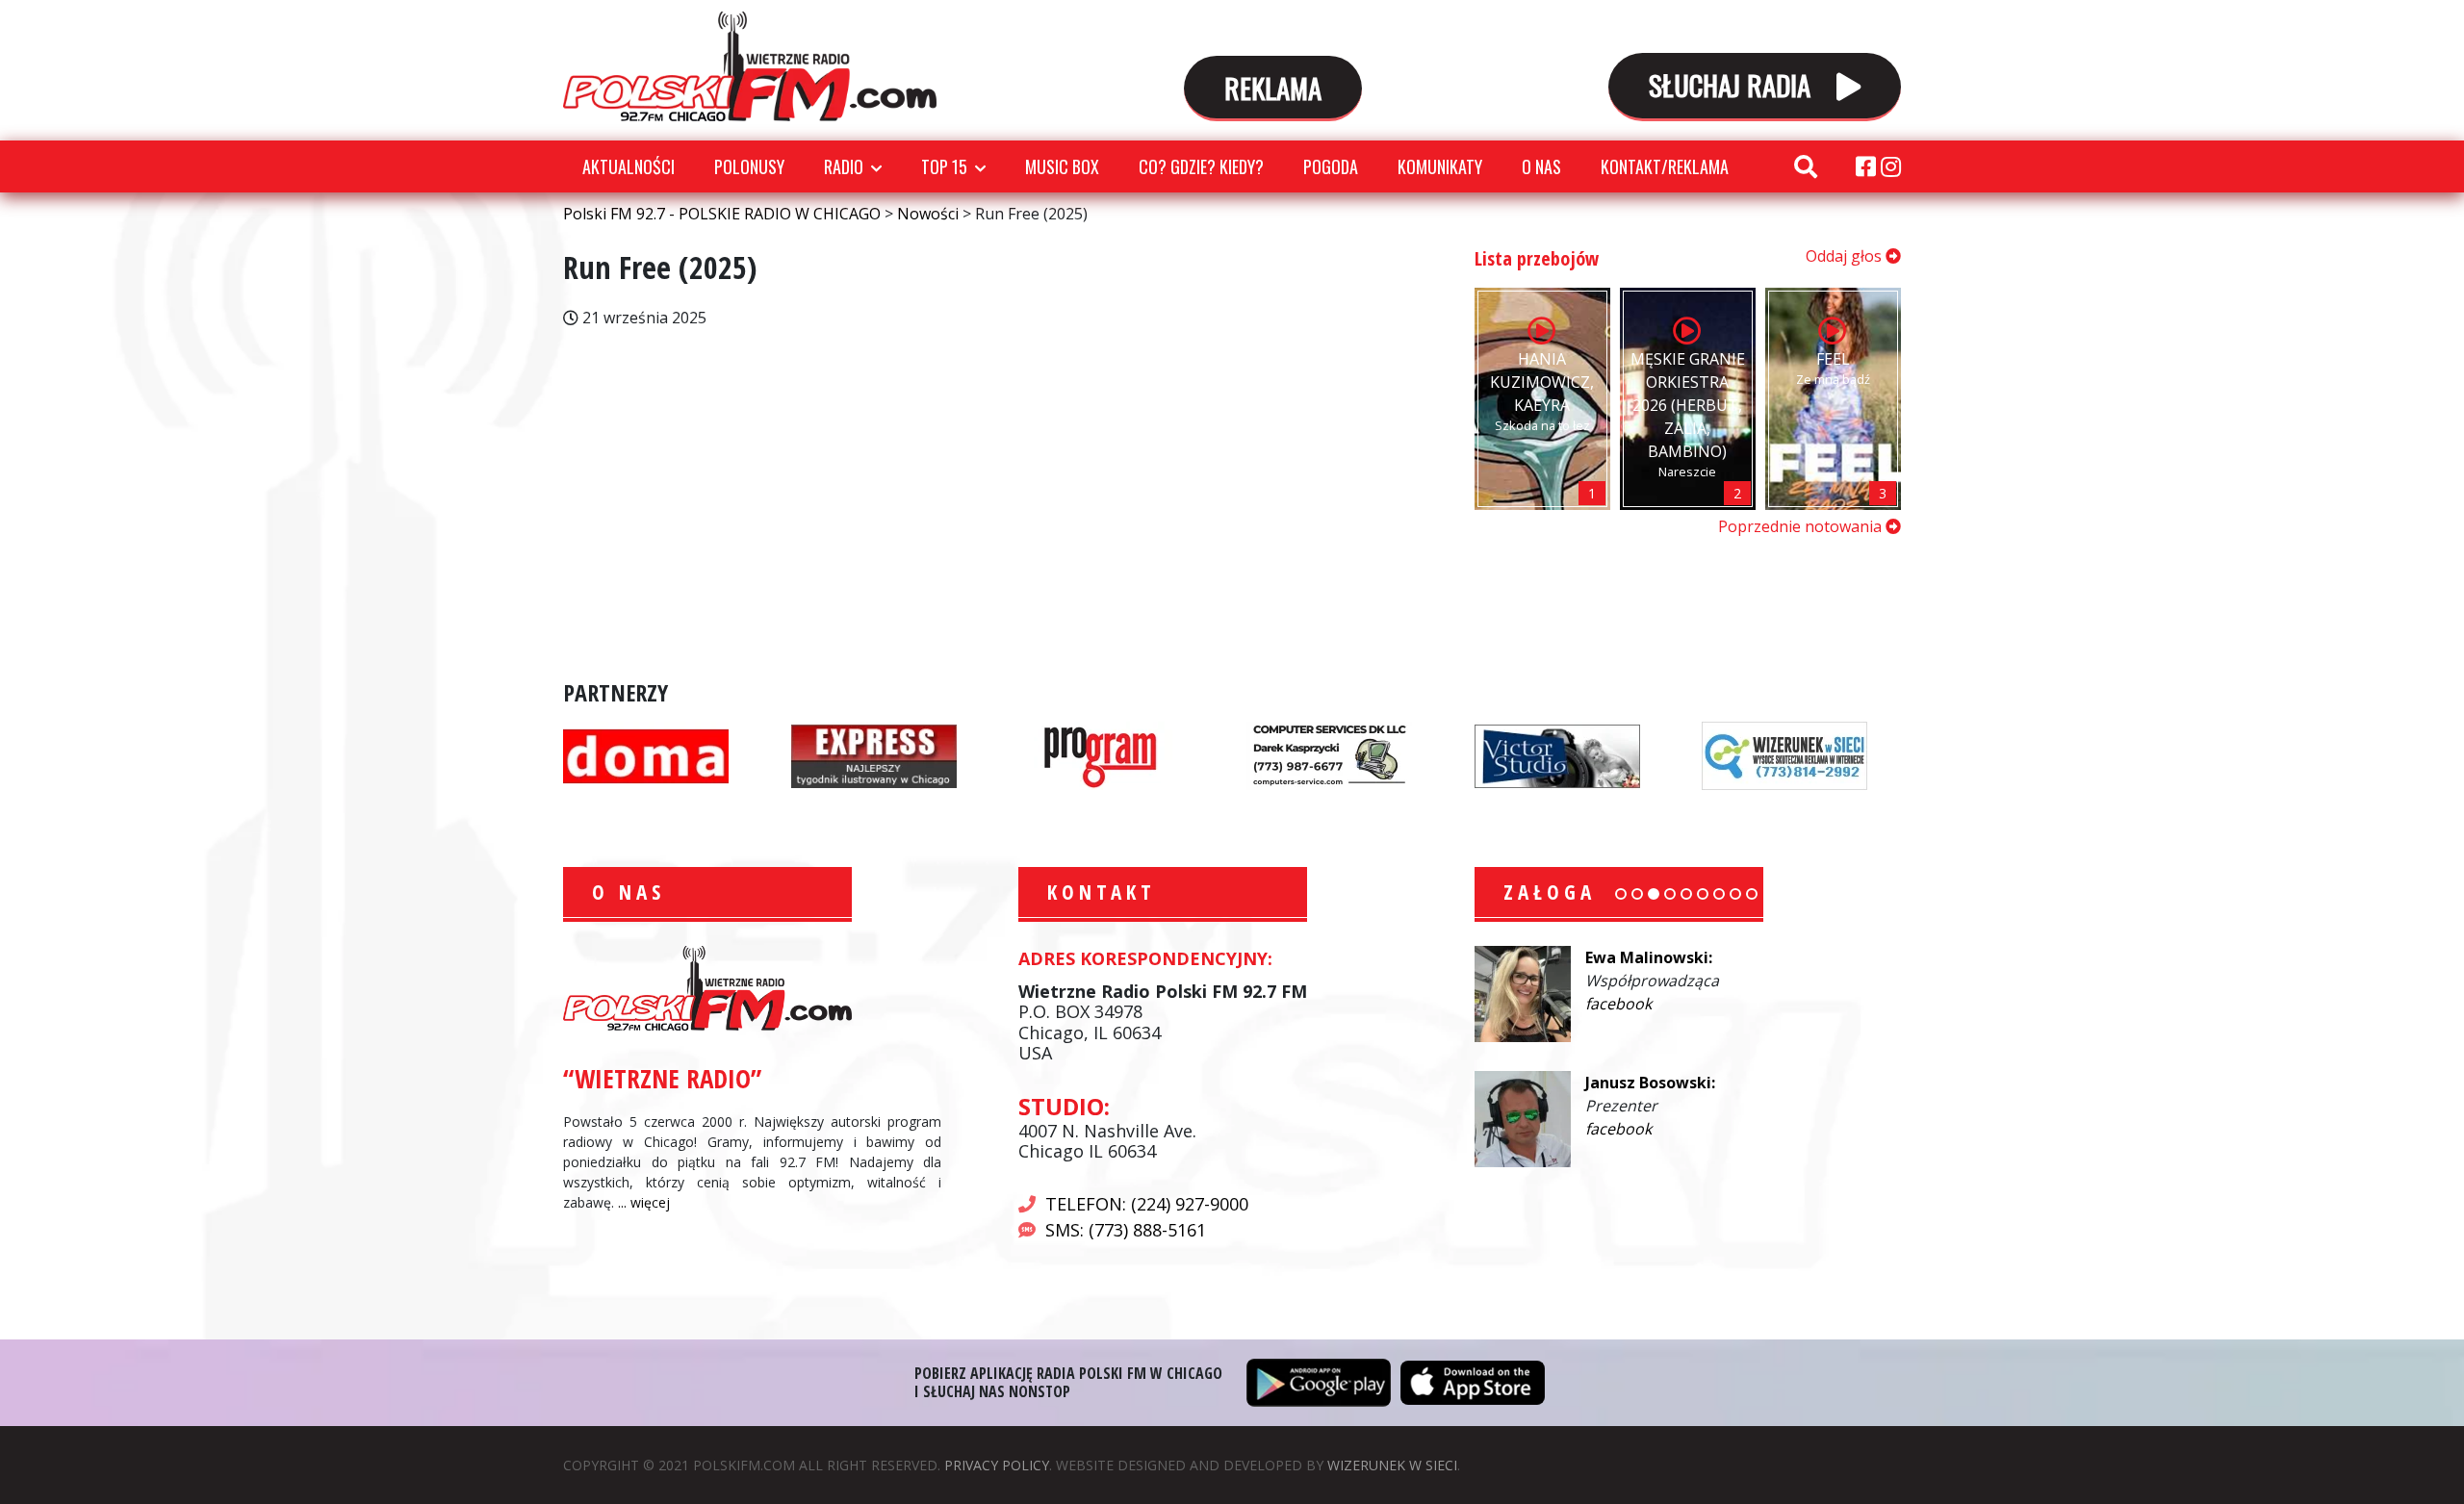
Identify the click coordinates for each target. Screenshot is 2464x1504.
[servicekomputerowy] (1329, 754)
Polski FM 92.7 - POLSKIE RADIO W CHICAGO (750, 66)
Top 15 (944, 166)
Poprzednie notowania (1802, 526)
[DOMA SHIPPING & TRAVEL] (646, 754)
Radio (844, 166)
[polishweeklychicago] (1101, 754)
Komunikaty (1440, 166)
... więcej (644, 1202)
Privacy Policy (997, 1465)
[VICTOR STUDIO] (1557, 754)
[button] (1621, 894)
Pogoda (1331, 166)
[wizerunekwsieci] (1784, 754)
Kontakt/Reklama (1665, 166)
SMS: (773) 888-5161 (1126, 1230)
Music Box (1062, 166)
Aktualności (629, 166)
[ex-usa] (874, 754)
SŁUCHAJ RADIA (1733, 84)
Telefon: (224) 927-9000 (1147, 1204)
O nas (1541, 166)
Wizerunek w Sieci (1392, 1465)
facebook (1618, 1004)
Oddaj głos (1846, 256)
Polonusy (749, 166)
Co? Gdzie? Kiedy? (1201, 166)
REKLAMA (1273, 87)
